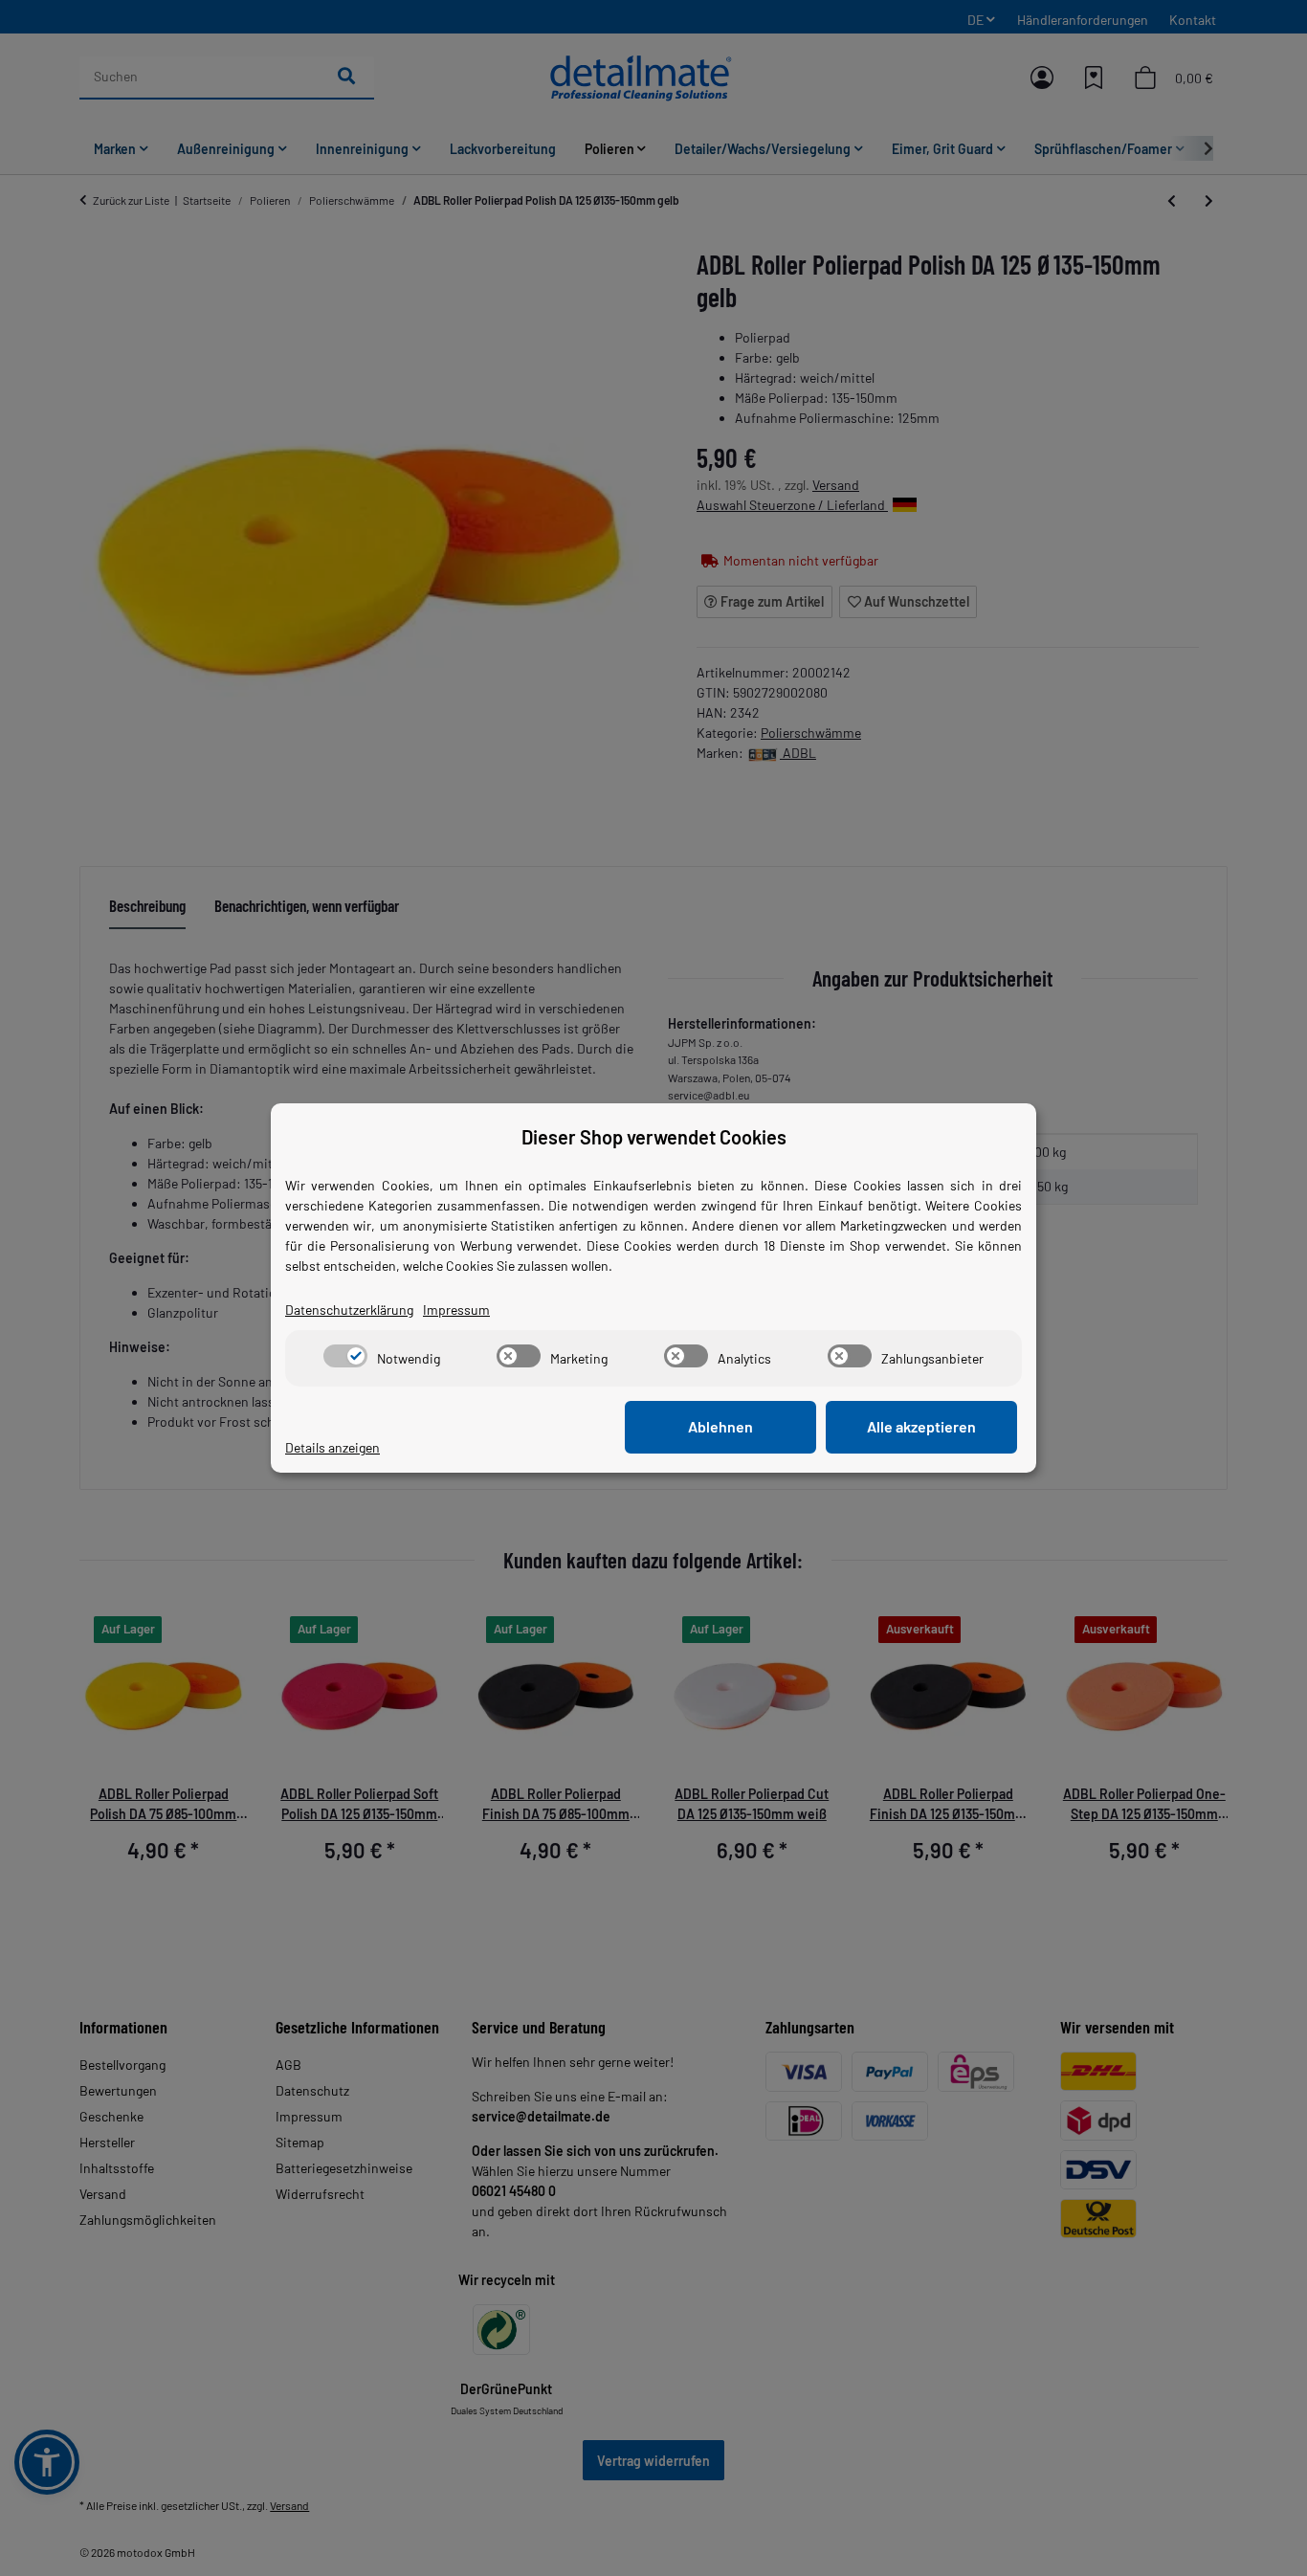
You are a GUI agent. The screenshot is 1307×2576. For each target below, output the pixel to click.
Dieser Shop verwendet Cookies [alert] (654, 1137)
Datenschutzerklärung (349, 1310)
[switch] (345, 1356)
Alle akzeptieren (921, 1426)
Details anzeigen (332, 1447)
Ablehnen (720, 1426)
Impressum (456, 1310)
